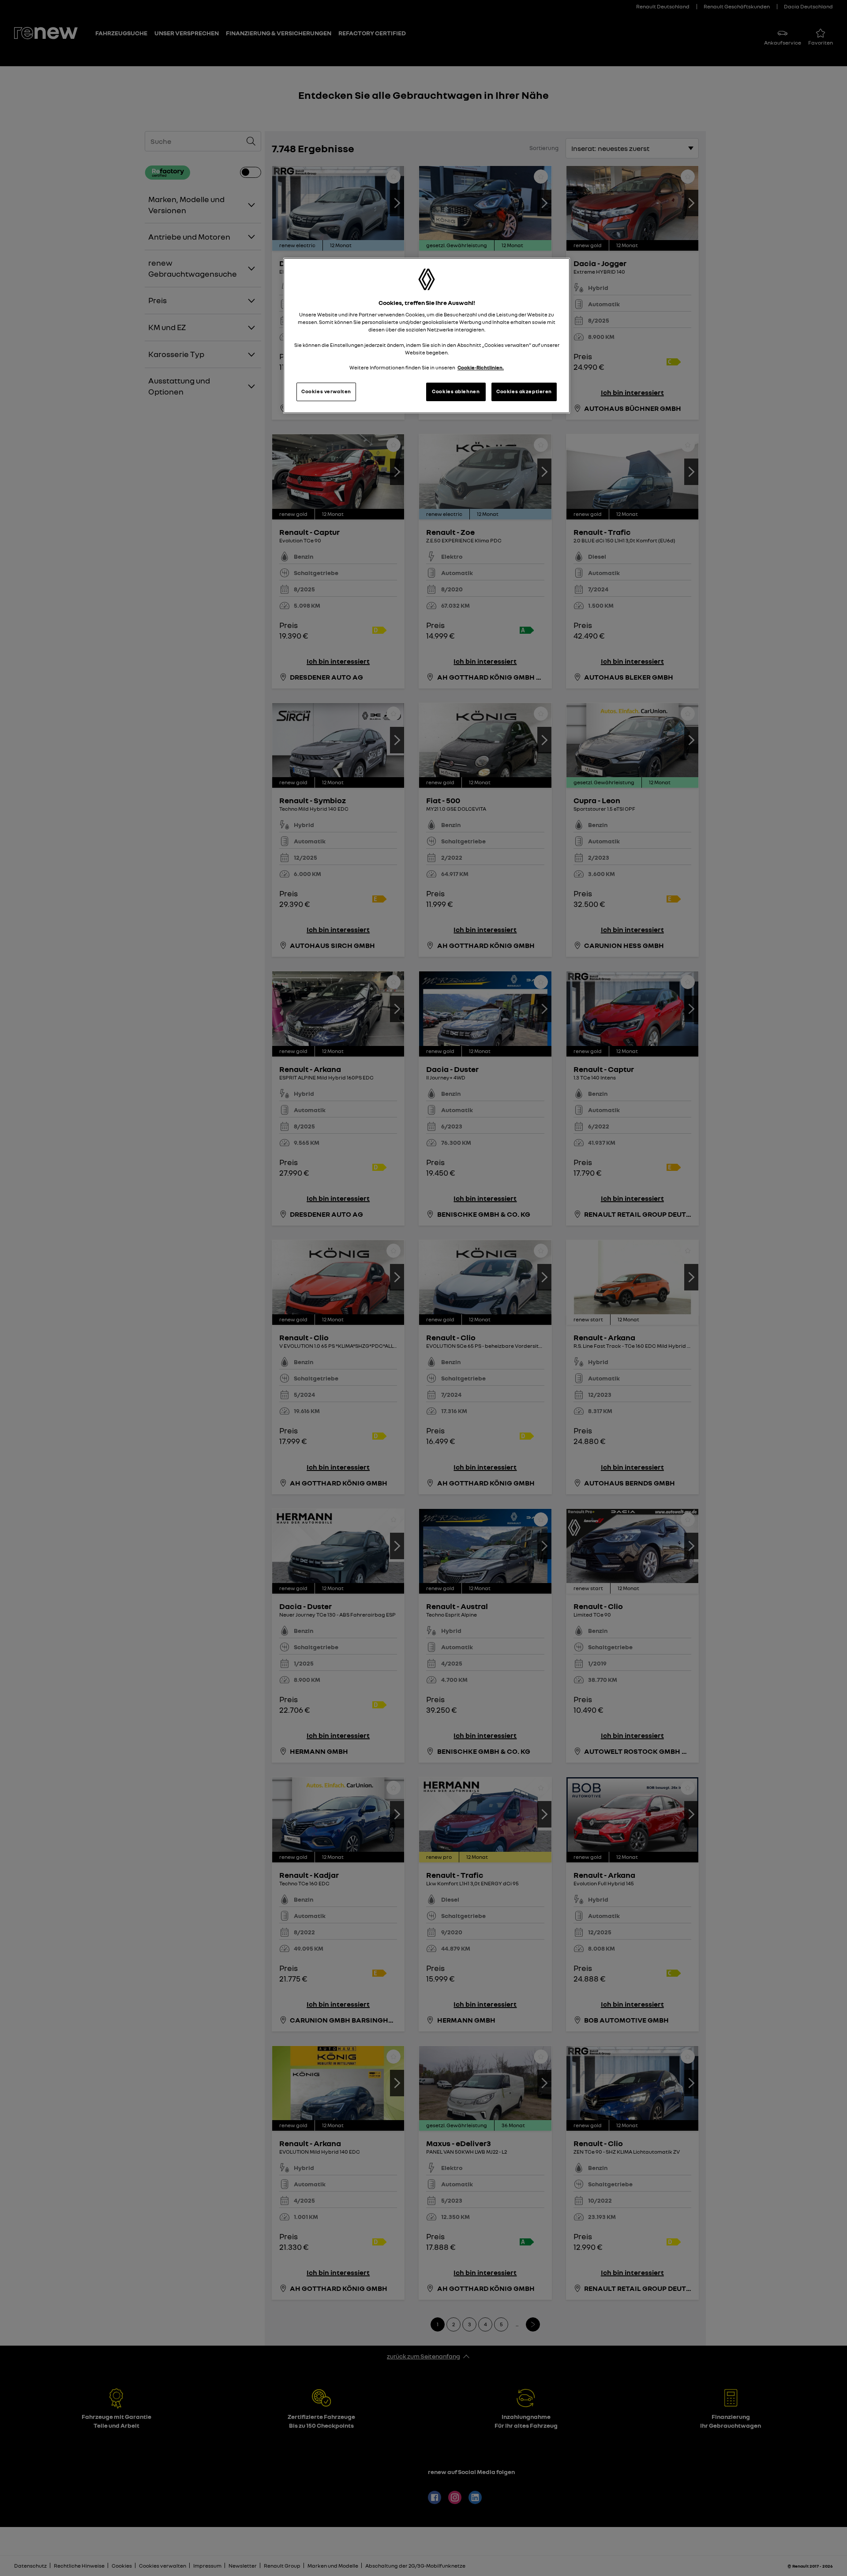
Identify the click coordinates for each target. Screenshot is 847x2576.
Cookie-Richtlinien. (481, 368)
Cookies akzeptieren (524, 391)
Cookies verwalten (326, 391)
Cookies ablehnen (456, 391)
